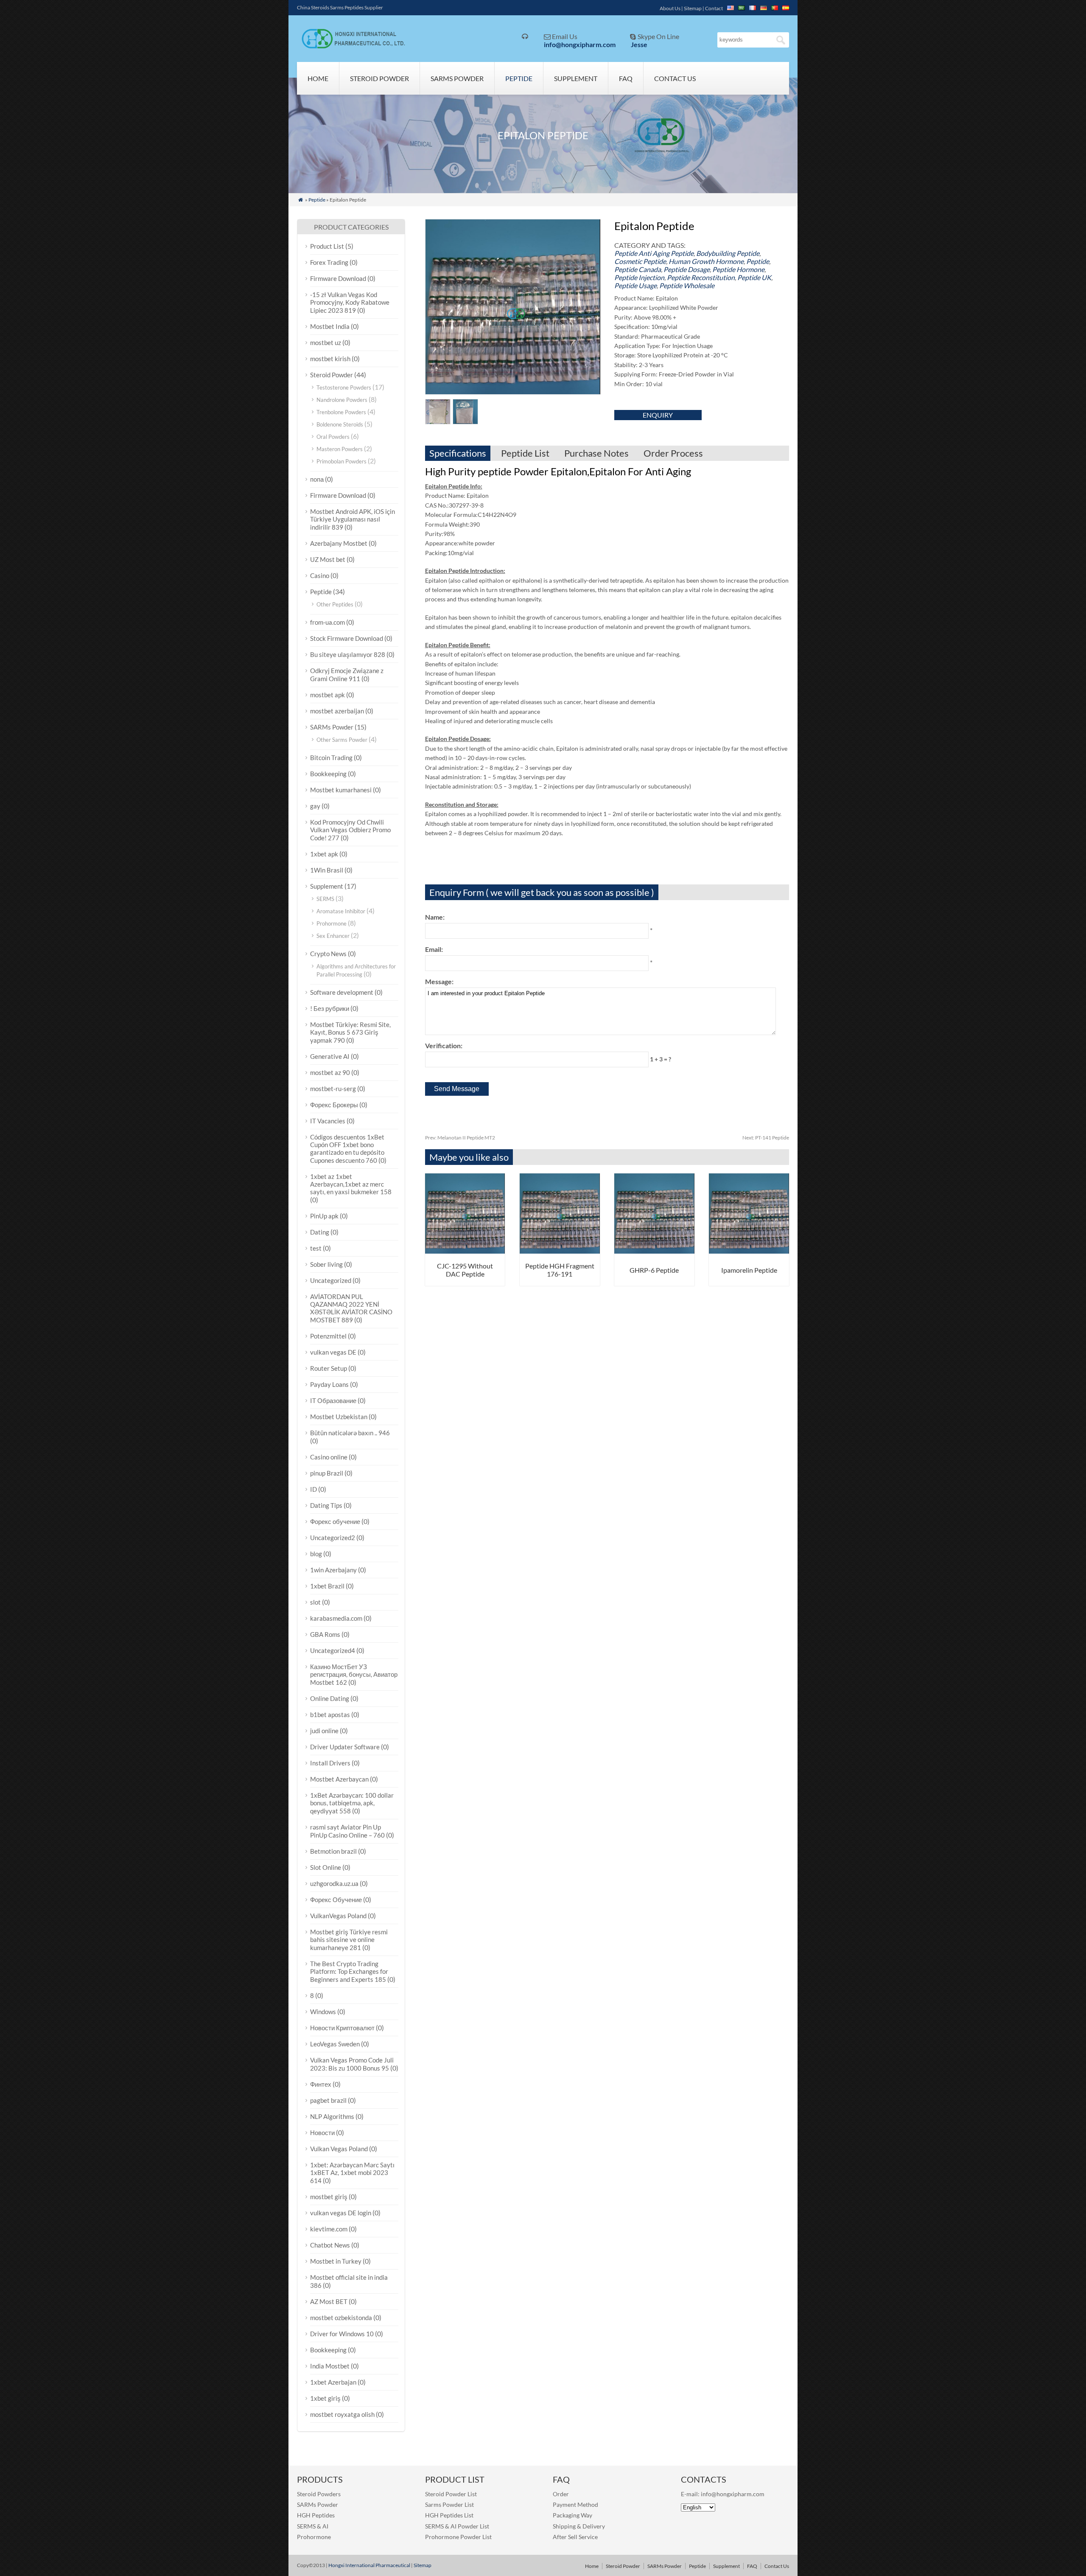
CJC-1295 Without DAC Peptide (465, 1270)
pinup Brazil (327, 1473)
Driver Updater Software (345, 1747)
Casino (320, 575)
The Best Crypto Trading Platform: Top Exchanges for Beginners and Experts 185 (349, 1971)
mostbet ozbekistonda (341, 2318)
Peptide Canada (638, 269)
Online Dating (330, 1698)
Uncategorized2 (333, 1538)
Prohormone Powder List (458, 2537)
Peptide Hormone (738, 269)
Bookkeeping (328, 774)
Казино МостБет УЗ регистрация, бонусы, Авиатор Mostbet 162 (354, 1674)
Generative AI (330, 1056)
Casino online (329, 1457)
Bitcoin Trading (331, 758)
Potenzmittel (328, 1336)
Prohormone (332, 923)
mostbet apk (327, 695)
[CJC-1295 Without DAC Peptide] (465, 1251)
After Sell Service (575, 2537)
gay (315, 806)
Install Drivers (330, 1763)
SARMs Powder (457, 78)
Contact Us (675, 78)
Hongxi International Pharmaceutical (369, 2565)
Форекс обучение (335, 1521)
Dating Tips (326, 1505)
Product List (327, 246)
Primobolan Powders (341, 461)
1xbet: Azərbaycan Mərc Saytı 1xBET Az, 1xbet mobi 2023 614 (352, 2173)
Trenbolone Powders (341, 412)
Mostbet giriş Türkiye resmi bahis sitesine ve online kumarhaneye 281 (349, 1940)
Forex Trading (329, 262)
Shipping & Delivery (579, 2526)
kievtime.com (329, 2229)
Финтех (321, 2084)
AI (325, 2526)
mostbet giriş (329, 2197)
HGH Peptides (316, 2515)
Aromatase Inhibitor (341, 911)
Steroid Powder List (451, 2494)
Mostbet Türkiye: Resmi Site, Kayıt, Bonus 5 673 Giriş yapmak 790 (350, 1032)
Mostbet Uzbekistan (339, 1417)
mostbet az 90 (330, 1072)
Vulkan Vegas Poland (339, 2149)
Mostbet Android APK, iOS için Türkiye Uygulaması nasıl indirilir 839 (353, 519)
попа (317, 479)
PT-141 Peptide (766, 1138)
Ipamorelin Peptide (749, 1270)
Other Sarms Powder (342, 740)
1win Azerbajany (333, 1570)
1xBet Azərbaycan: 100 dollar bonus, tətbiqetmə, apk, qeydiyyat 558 (352, 1803)
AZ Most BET (329, 2301)
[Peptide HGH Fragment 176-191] (560, 1251)
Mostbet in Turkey (336, 2261)
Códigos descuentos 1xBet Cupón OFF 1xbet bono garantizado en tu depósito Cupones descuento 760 (347, 1149)
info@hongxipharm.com (580, 44)
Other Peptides (335, 604)
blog (316, 1554)
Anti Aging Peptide (666, 253)
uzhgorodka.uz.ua (334, 1883)
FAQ (626, 78)
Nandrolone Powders (342, 400)
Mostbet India (330, 326)
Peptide (519, 78)
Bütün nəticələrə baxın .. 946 (350, 1433)
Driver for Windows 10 (342, 2334)
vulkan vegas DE (333, 1352)
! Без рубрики (330, 1008)
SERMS (325, 899)
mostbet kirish (330, 359)
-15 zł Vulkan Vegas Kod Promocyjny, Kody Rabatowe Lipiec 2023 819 (350, 302)
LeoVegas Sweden (335, 2044)
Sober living (326, 1264)
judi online (324, 1731)
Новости (322, 2133)
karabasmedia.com (336, 1618)
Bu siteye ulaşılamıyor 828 (348, 654)
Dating (320, 1232)
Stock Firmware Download (347, 638)
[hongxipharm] (351, 46)
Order (561, 2494)
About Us (670, 8)
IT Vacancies (328, 1121)
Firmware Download (338, 278)
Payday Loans (329, 1384)
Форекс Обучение (336, 1900)
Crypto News (328, 954)
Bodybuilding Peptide (728, 253)
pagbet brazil (328, 2100)
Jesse (639, 44)
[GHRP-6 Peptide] (654, 1251)
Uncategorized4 (333, 1650)
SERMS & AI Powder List (457, 2526)
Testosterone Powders (344, 387)
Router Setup (329, 1368)
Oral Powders (333, 437)
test (316, 1248)
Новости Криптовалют (342, 2028)
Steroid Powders (319, 2494)
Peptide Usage (635, 285)
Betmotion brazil (333, 1851)
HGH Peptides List (449, 2515)
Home (318, 78)
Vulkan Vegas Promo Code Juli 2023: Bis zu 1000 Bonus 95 (352, 2064)
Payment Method (575, 2504)
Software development (342, 992)
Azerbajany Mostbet (339, 543)
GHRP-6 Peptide (654, 1270)
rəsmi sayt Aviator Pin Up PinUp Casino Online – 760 (347, 1831)
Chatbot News (330, 2245)
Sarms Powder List (449, 2504)
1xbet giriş (325, 2398)
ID (313, 1489)
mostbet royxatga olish (342, 2414)
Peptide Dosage (687, 269)
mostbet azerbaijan (337, 711)
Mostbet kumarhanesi (341, 790)
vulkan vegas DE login (341, 2213)
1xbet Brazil (327, 1586)
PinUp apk (324, 1216)
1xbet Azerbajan (333, 2382)
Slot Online (326, 1867)
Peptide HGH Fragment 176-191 (560, 1270)
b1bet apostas (330, 1715)
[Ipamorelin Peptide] (749, 1251)
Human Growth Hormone (706, 261)
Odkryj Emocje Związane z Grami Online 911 (347, 675)
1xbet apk (324, 854)
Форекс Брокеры (334, 1105)
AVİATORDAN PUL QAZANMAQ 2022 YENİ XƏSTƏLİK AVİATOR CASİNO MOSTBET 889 (351, 1308)
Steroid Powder (379, 78)
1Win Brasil (327, 870)
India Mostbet (330, 2366)
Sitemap (693, 8)
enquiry (658, 415)
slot (315, 1602)
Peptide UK (754, 277)
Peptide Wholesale (687, 285)
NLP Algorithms (332, 2116)
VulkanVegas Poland (338, 1916)
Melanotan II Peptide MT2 (460, 1138)
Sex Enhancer (333, 936)
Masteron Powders (340, 449)
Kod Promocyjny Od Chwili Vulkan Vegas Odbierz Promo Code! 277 (350, 830)
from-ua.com (327, 622)
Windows (323, 2012)
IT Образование (333, 1400)
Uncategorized (331, 1280)
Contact (714, 8)
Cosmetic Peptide (640, 261)
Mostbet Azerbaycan (339, 1779)
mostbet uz (326, 342)
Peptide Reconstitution (701, 277)
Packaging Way (572, 2515)
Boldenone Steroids (340, 424)
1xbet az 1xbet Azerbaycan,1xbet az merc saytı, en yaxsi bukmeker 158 (351, 1184)
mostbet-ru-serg (333, 1089)
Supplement (576, 78)
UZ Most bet (328, 559)
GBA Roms (325, 1634)
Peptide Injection (639, 277)
